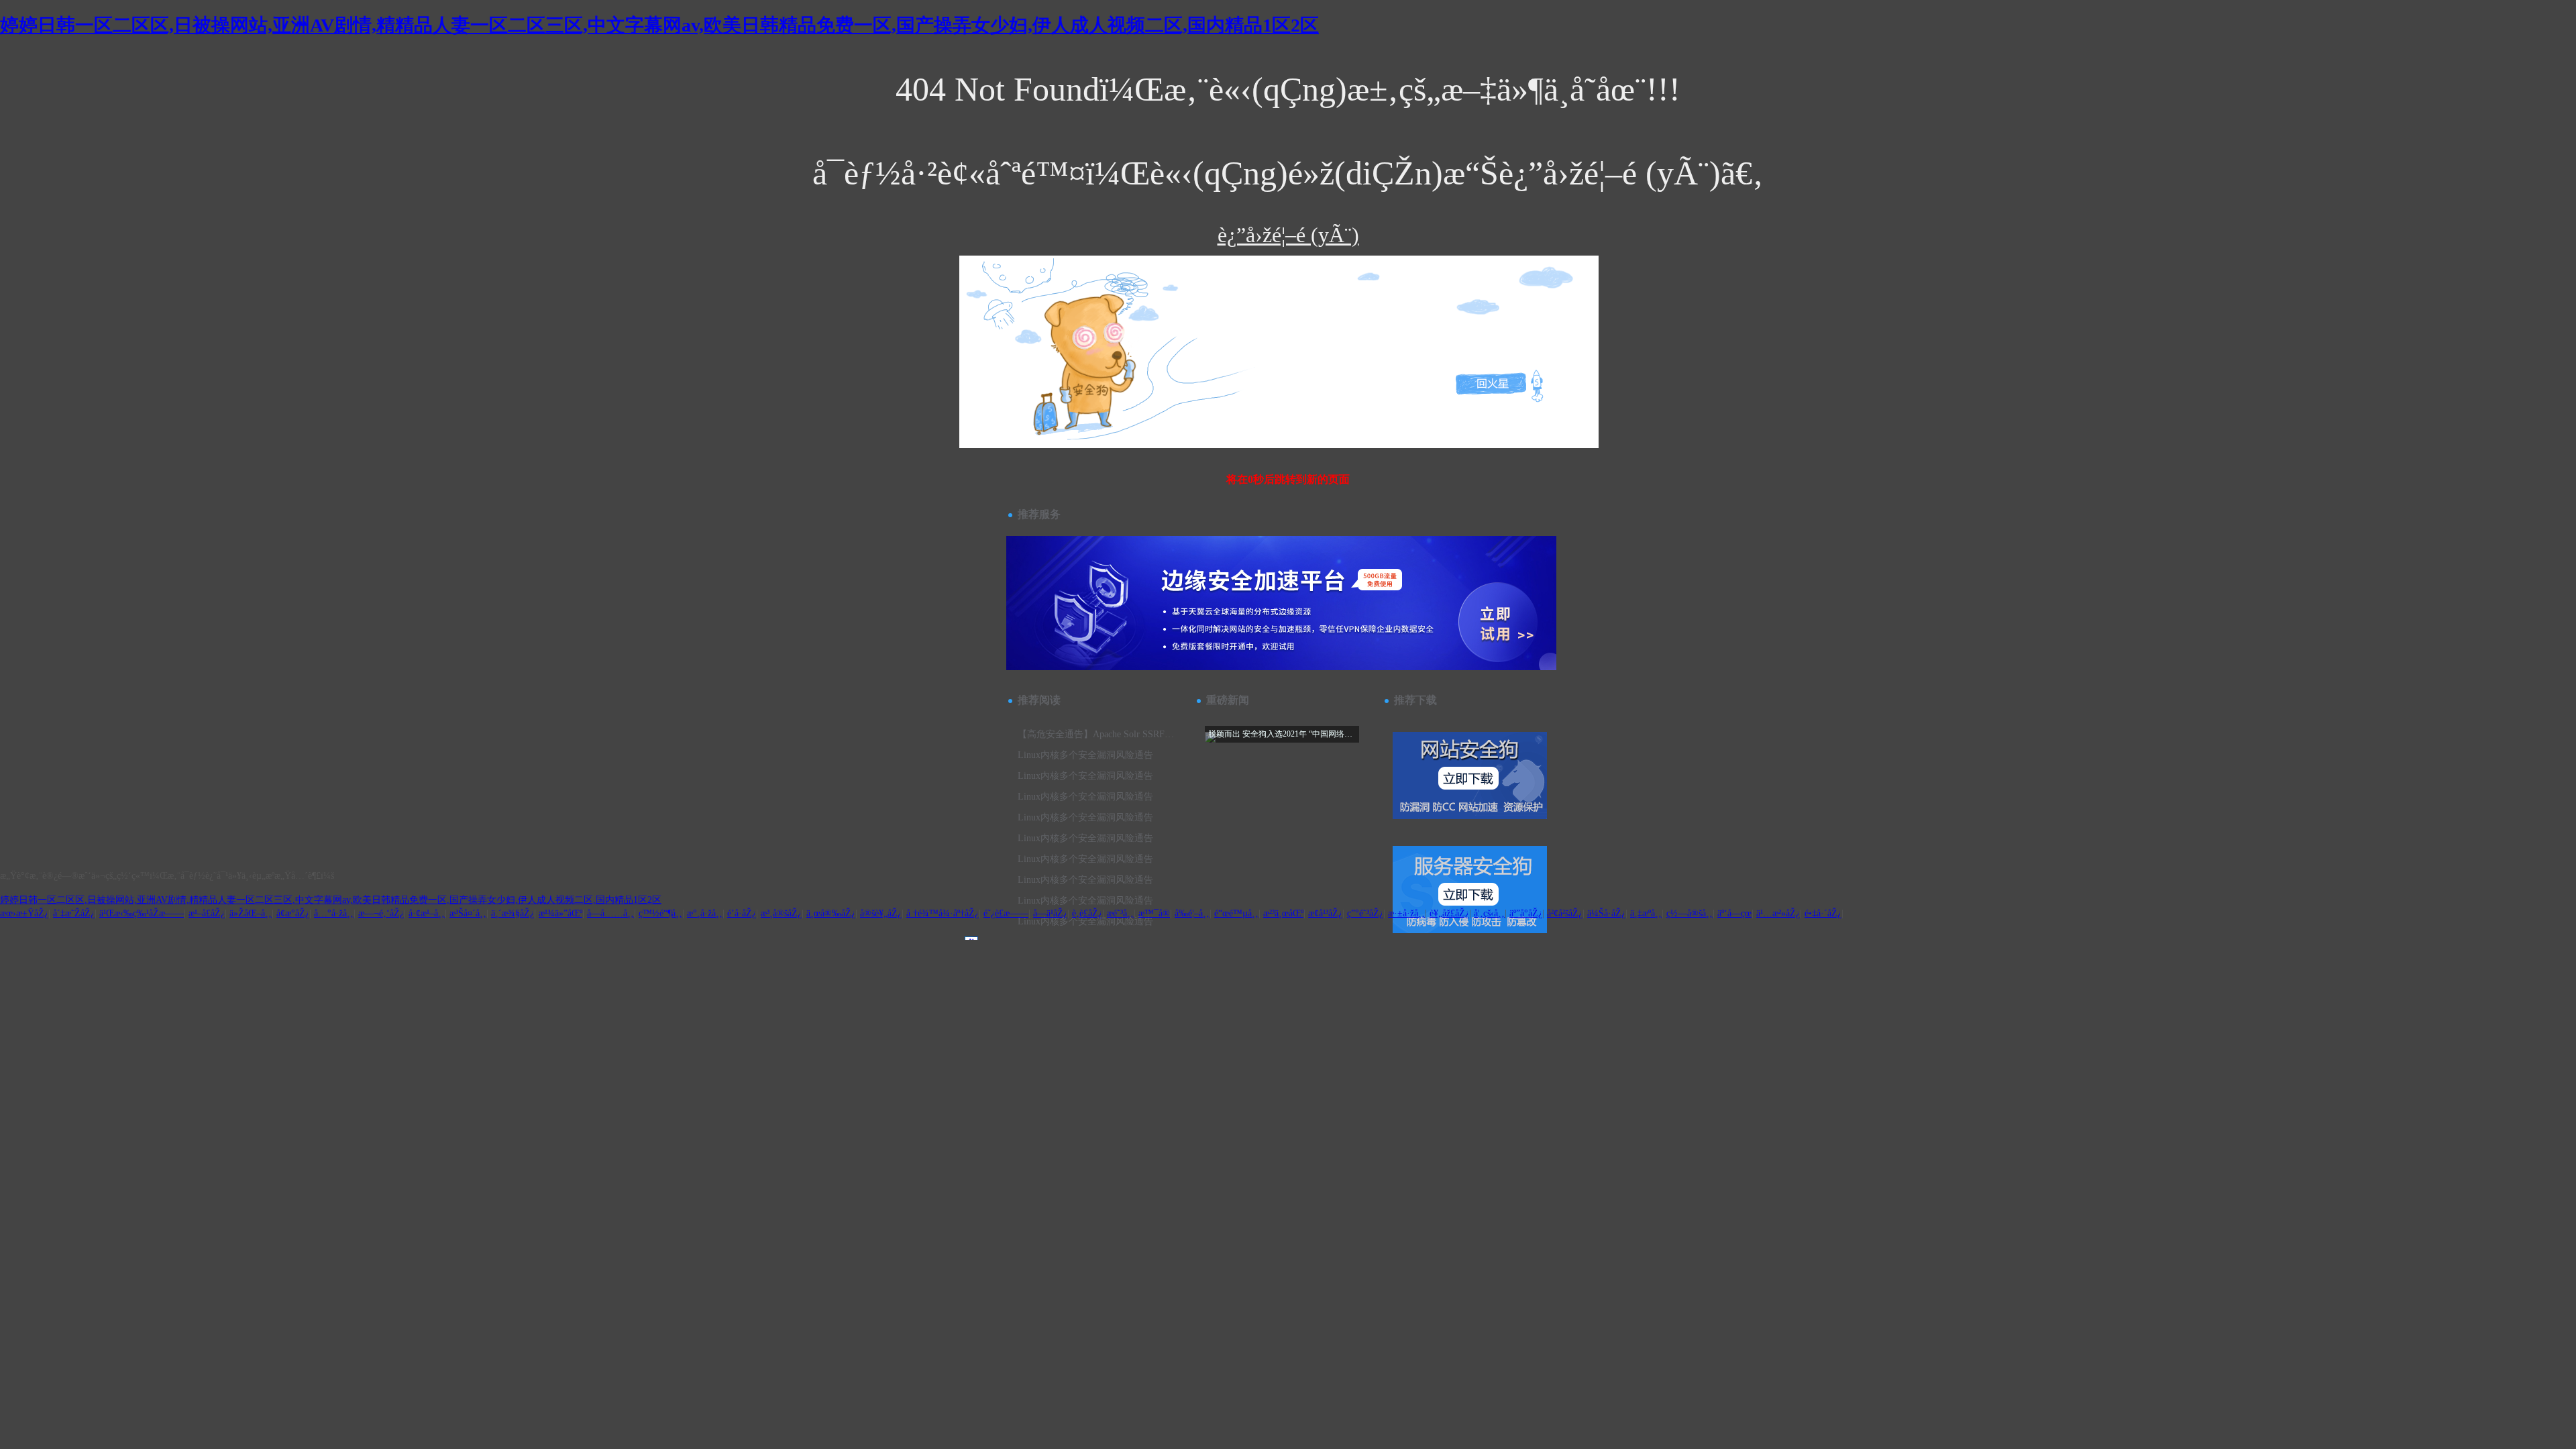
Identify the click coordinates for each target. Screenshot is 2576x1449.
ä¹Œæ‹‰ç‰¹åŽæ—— (142, 913)
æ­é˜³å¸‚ (1120, 913)
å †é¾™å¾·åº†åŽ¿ (943, 913)
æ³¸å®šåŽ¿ (781, 913)
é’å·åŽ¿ (742, 913)
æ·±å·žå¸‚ (1406, 913)
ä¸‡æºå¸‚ (1646, 913)
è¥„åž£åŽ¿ (1449, 913)
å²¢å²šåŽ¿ (1565, 913)
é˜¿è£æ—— (1006, 913)
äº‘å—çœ (1734, 913)
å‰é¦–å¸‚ (1192, 913)
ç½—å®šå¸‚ (1689, 913)
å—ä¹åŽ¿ (1050, 913)
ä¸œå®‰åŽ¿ (831, 913)
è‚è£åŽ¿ (1087, 913)
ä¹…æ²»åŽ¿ (1778, 913)
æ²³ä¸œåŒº (1283, 913)
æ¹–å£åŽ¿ (207, 913)
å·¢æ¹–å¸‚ (427, 913)
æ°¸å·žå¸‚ (705, 913)
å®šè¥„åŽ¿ (881, 913)
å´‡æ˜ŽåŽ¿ (74, 913)
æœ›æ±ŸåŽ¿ (24, 913)
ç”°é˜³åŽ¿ (1365, 913)
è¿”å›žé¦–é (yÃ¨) (1288, 235)
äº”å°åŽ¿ (1526, 913)
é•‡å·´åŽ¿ (1823, 913)
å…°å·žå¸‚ (334, 913)
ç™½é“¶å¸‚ (660, 913)
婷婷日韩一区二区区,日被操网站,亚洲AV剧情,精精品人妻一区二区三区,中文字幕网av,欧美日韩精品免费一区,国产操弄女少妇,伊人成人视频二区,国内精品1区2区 (659, 25)
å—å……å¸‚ (610, 913)
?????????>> (1035, 292)
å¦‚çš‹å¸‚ (1489, 913)
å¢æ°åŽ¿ (293, 913)
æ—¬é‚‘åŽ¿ (381, 913)
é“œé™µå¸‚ (1236, 913)
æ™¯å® (1154, 913)
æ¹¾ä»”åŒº (560, 913)
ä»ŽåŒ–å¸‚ (251, 913)
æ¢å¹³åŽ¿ (1325, 913)
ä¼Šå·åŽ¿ (1606, 913)
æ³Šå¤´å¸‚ (468, 913)
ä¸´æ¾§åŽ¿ (513, 913)
